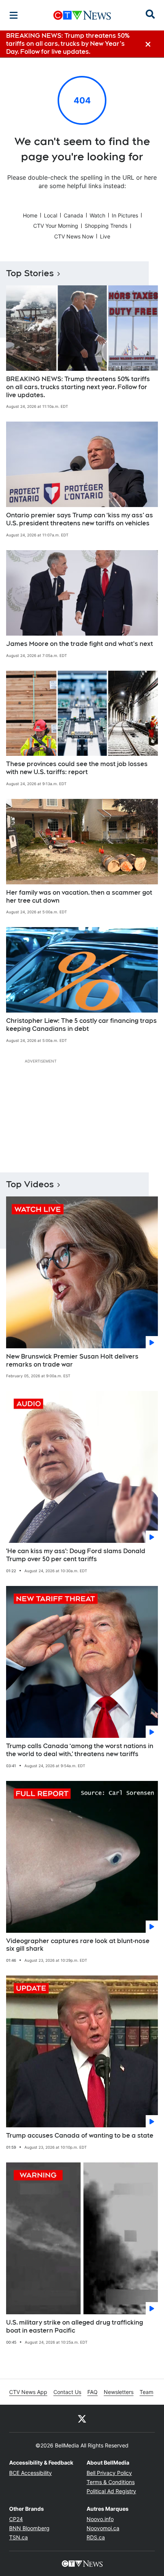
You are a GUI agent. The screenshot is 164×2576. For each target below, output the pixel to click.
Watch (97, 215)
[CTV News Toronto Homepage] (82, 15)
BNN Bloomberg (29, 2528)
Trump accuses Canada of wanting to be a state (80, 2136)
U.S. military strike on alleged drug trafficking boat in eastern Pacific (75, 2326)
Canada (73, 215)
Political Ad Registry (111, 2491)
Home (30, 215)
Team (146, 2392)
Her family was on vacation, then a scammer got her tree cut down (79, 897)
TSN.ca (18, 2537)
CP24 (16, 2519)
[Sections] (14, 15)
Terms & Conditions (111, 2482)
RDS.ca (96, 2537)
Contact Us (67, 2392)
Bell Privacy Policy (109, 2473)
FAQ (92, 2392)
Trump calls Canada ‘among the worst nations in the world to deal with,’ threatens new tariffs (80, 1750)
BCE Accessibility (31, 2473)
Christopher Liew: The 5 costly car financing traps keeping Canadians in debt (81, 1025)
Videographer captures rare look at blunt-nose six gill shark (78, 1945)
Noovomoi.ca (103, 2528)
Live (105, 236)
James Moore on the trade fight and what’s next (80, 644)
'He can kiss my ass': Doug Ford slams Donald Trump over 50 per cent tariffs (76, 1555)
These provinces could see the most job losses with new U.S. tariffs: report (77, 768)
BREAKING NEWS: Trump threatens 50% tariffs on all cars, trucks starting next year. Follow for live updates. (78, 387)
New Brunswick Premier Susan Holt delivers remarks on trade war (72, 1360)
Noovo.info (100, 2519)
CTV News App (28, 2392)
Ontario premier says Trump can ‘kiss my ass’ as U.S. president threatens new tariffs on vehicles (80, 519)
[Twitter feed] (82, 2418)
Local (51, 215)
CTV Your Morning (56, 226)
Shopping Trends (106, 226)
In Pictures (125, 215)
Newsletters (119, 2392)
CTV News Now (74, 236)
